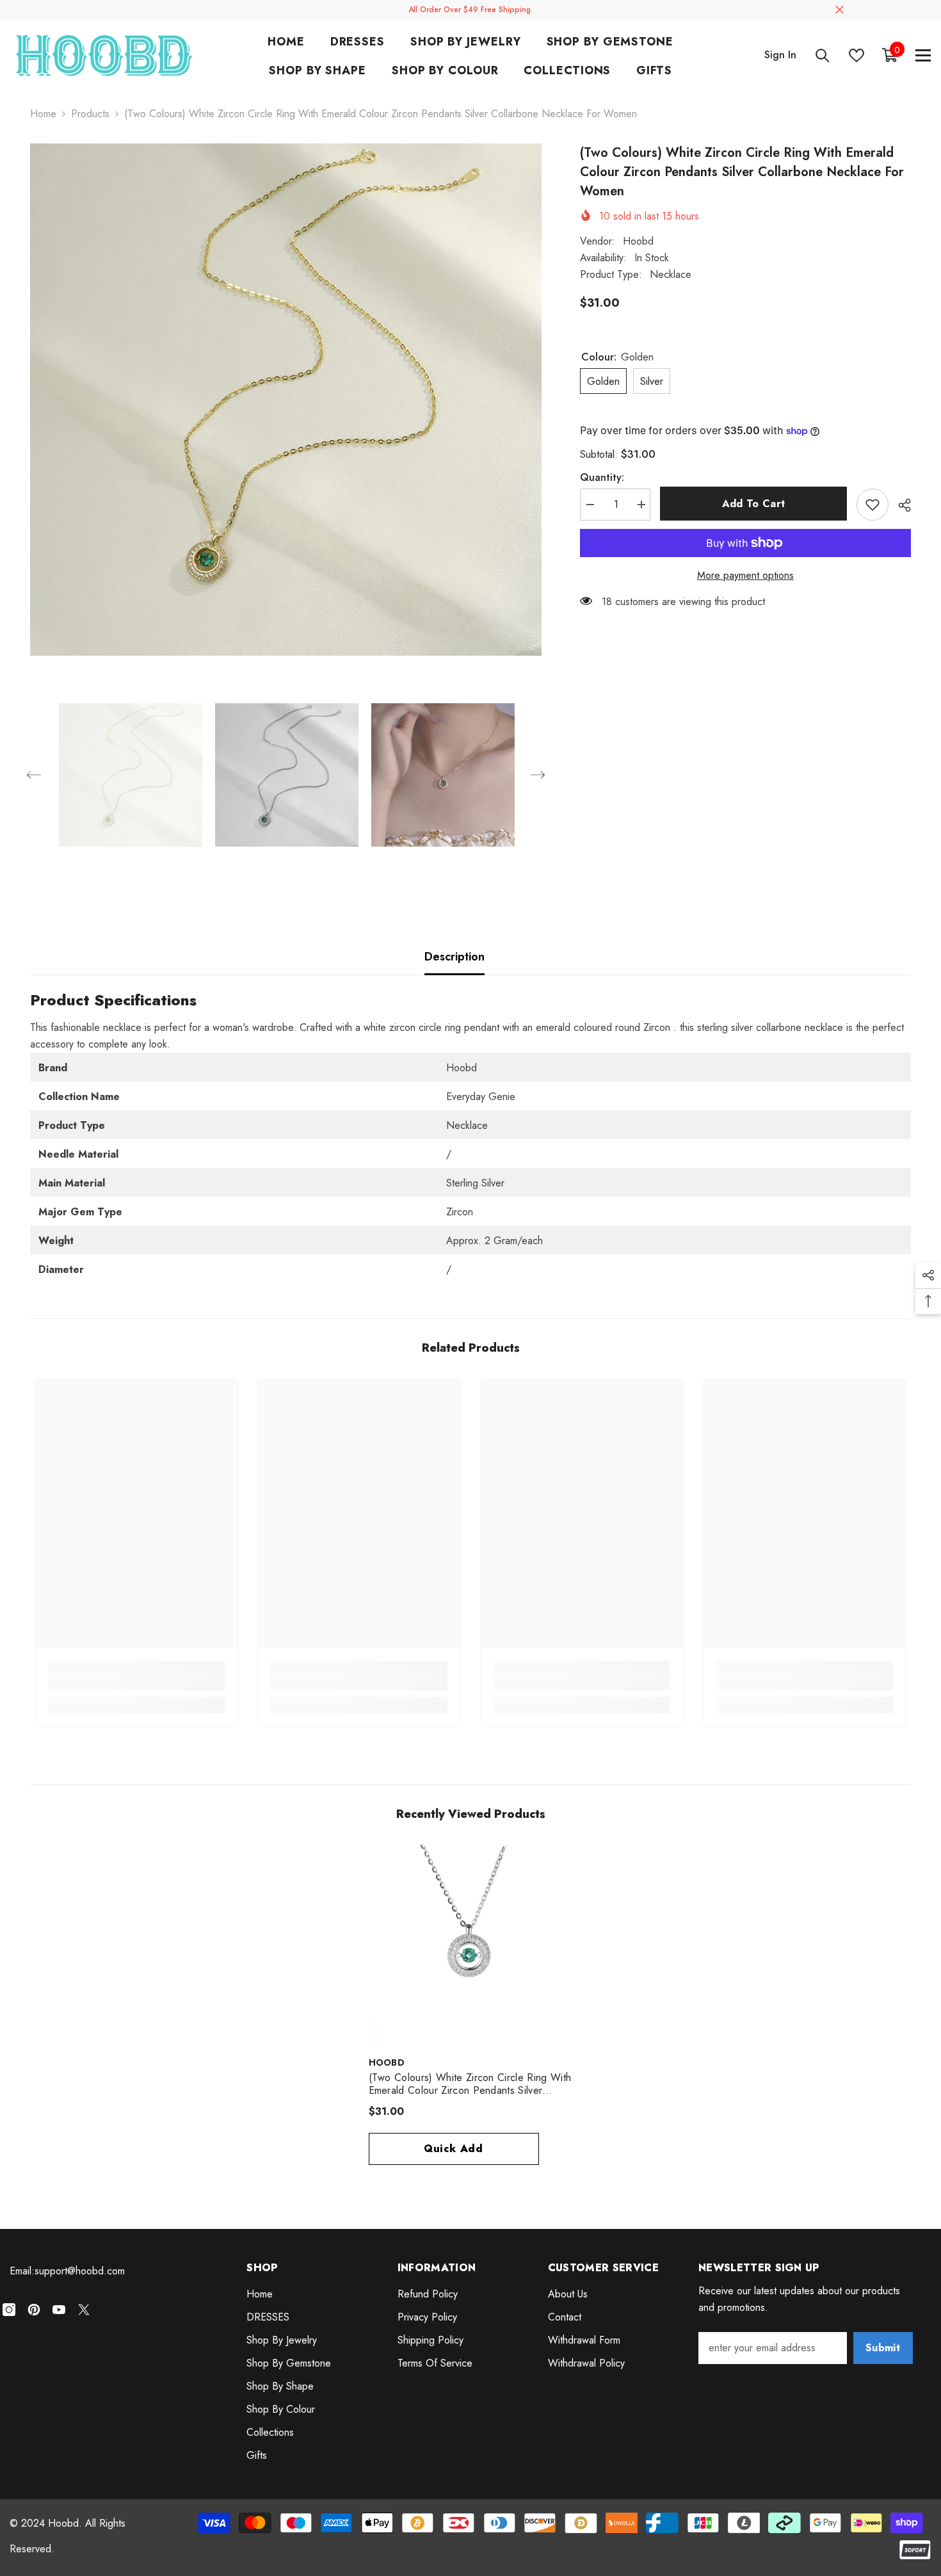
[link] (136, 1684)
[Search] (823, 55)
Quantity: (602, 477)
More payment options (745, 575)
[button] (34, 775)
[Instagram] (9, 2310)
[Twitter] (84, 2310)
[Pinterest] (34, 2310)
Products (90, 114)
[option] (286, 400)
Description (454, 957)
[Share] (900, 505)
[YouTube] (59, 2310)
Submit (883, 2348)
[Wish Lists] (857, 55)
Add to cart (754, 504)
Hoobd (638, 241)
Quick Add (454, 2149)
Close (840, 10)
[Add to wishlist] (873, 505)
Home (43, 114)
